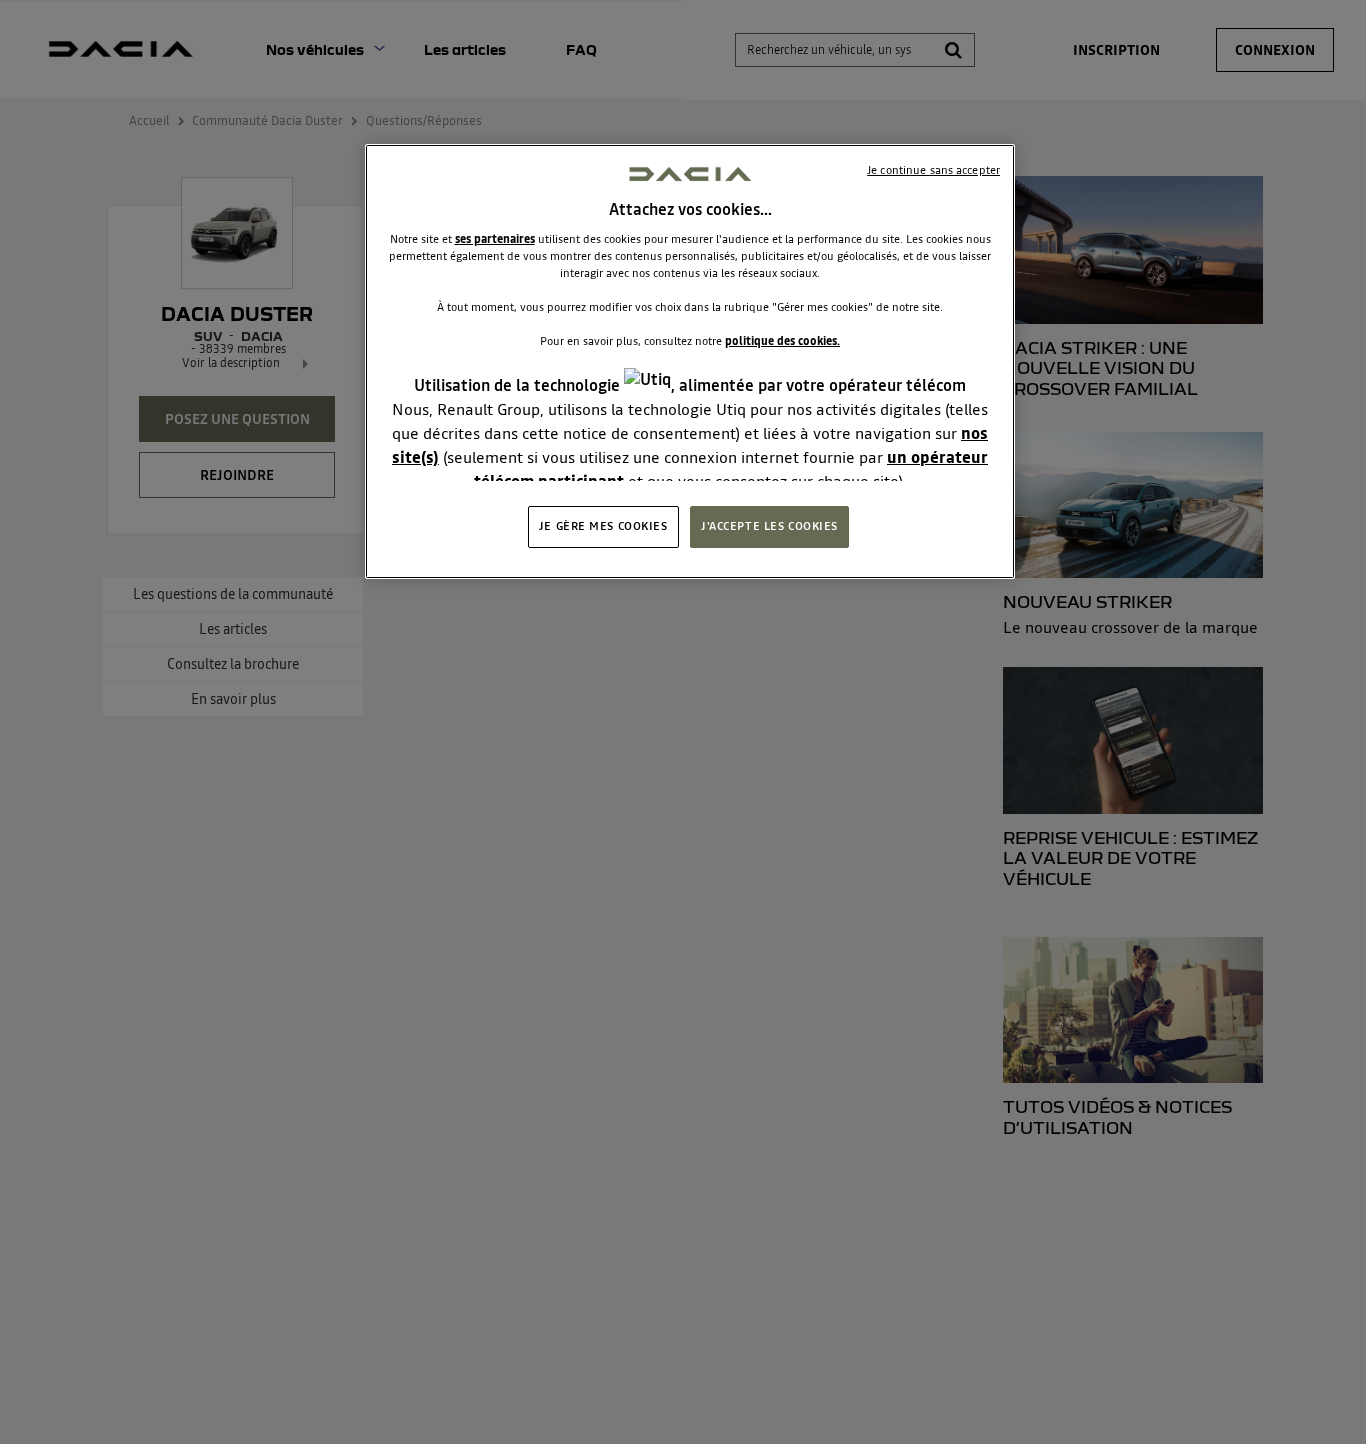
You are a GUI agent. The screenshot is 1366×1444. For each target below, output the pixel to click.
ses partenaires (495, 239)
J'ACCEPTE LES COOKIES (769, 526)
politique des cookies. (782, 342)
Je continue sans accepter (933, 170)
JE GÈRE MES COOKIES (603, 526)
